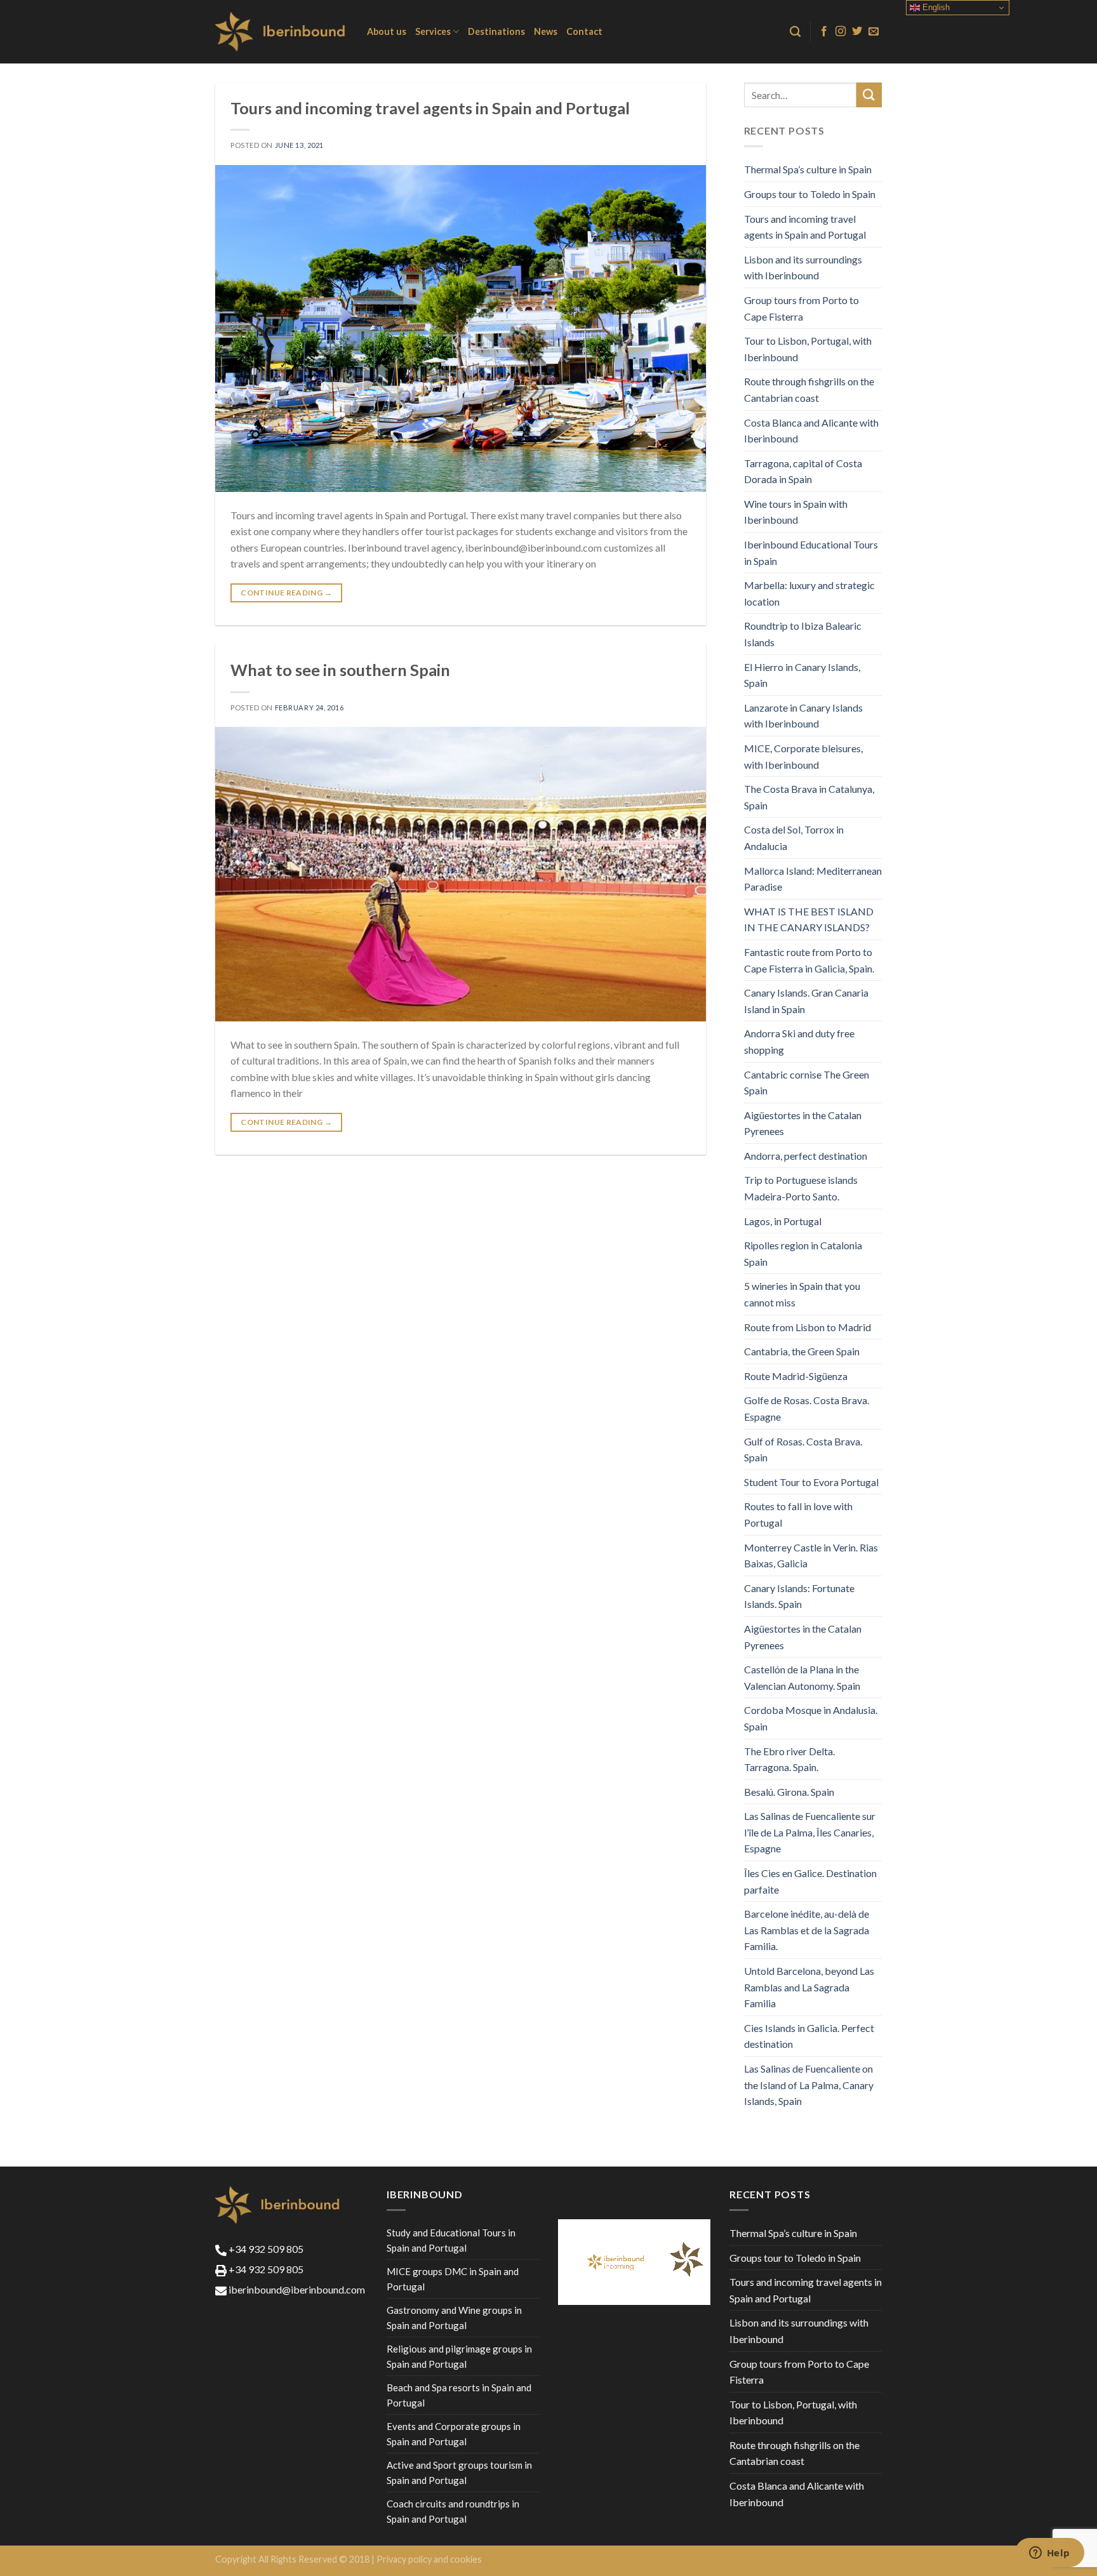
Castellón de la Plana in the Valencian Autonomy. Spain (802, 1677)
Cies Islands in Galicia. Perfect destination (809, 2036)
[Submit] (869, 95)
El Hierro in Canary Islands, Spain (802, 675)
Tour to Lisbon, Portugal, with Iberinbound (808, 349)
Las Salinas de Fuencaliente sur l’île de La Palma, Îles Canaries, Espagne (810, 1832)
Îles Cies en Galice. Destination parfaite (810, 1881)
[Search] (795, 32)
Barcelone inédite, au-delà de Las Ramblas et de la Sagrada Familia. (807, 1930)
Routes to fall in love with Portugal (798, 1514)
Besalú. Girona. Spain (789, 1792)
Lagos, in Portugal (783, 1221)
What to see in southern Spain (340, 670)
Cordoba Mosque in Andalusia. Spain (811, 1718)
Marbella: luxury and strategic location (809, 593)
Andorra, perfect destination (806, 1156)
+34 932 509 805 (265, 2249)
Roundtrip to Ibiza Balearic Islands (803, 634)
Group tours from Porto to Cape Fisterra (801, 308)
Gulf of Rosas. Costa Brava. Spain (803, 1450)
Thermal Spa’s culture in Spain (808, 169)
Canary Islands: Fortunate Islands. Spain (799, 1596)
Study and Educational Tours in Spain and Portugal (451, 2240)
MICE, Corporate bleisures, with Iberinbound (803, 756)
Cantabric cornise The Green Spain (807, 1083)
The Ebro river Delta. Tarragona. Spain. (789, 1759)
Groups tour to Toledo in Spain (810, 194)
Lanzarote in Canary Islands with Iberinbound (803, 716)
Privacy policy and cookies (429, 2559)
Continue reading (286, 593)
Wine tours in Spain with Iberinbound (796, 512)
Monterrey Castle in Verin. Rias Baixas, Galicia (811, 1556)
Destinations (496, 31)
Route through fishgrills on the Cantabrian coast (809, 389)
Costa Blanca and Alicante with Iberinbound (811, 431)
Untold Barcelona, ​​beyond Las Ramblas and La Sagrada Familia (809, 1987)
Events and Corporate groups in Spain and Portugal (454, 2434)
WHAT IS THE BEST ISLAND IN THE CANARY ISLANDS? (809, 920)
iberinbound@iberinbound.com (296, 2289)
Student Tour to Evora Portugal (811, 1482)
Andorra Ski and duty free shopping (799, 1041)
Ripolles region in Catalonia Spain (803, 1253)
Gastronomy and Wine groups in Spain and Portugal (454, 2318)
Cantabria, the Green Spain (802, 1351)
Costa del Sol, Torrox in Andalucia (794, 838)
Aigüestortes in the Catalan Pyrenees (803, 1123)
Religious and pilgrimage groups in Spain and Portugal (459, 2356)
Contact (584, 31)
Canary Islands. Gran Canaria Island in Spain (806, 1001)
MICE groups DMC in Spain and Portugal (453, 2279)
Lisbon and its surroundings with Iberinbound (803, 268)
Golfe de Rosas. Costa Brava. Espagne (807, 1408)
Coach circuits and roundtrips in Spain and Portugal (453, 2511)
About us (387, 31)
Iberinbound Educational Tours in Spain (811, 553)
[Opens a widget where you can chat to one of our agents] (1049, 2554)
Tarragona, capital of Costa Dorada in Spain (803, 471)
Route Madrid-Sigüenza (796, 1376)
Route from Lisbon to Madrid (808, 1327)
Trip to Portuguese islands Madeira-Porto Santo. (801, 1188)
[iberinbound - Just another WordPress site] (282, 32)
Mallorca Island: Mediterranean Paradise (813, 879)
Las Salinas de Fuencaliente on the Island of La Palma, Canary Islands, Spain (809, 2085)
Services (433, 31)
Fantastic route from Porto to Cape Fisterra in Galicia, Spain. (809, 960)
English (935, 7)
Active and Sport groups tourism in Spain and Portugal (459, 2473)
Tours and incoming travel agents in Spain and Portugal (430, 108)
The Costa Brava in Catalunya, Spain (809, 797)
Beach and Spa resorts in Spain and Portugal (459, 2395)
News (546, 31)
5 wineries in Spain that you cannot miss (802, 1294)
